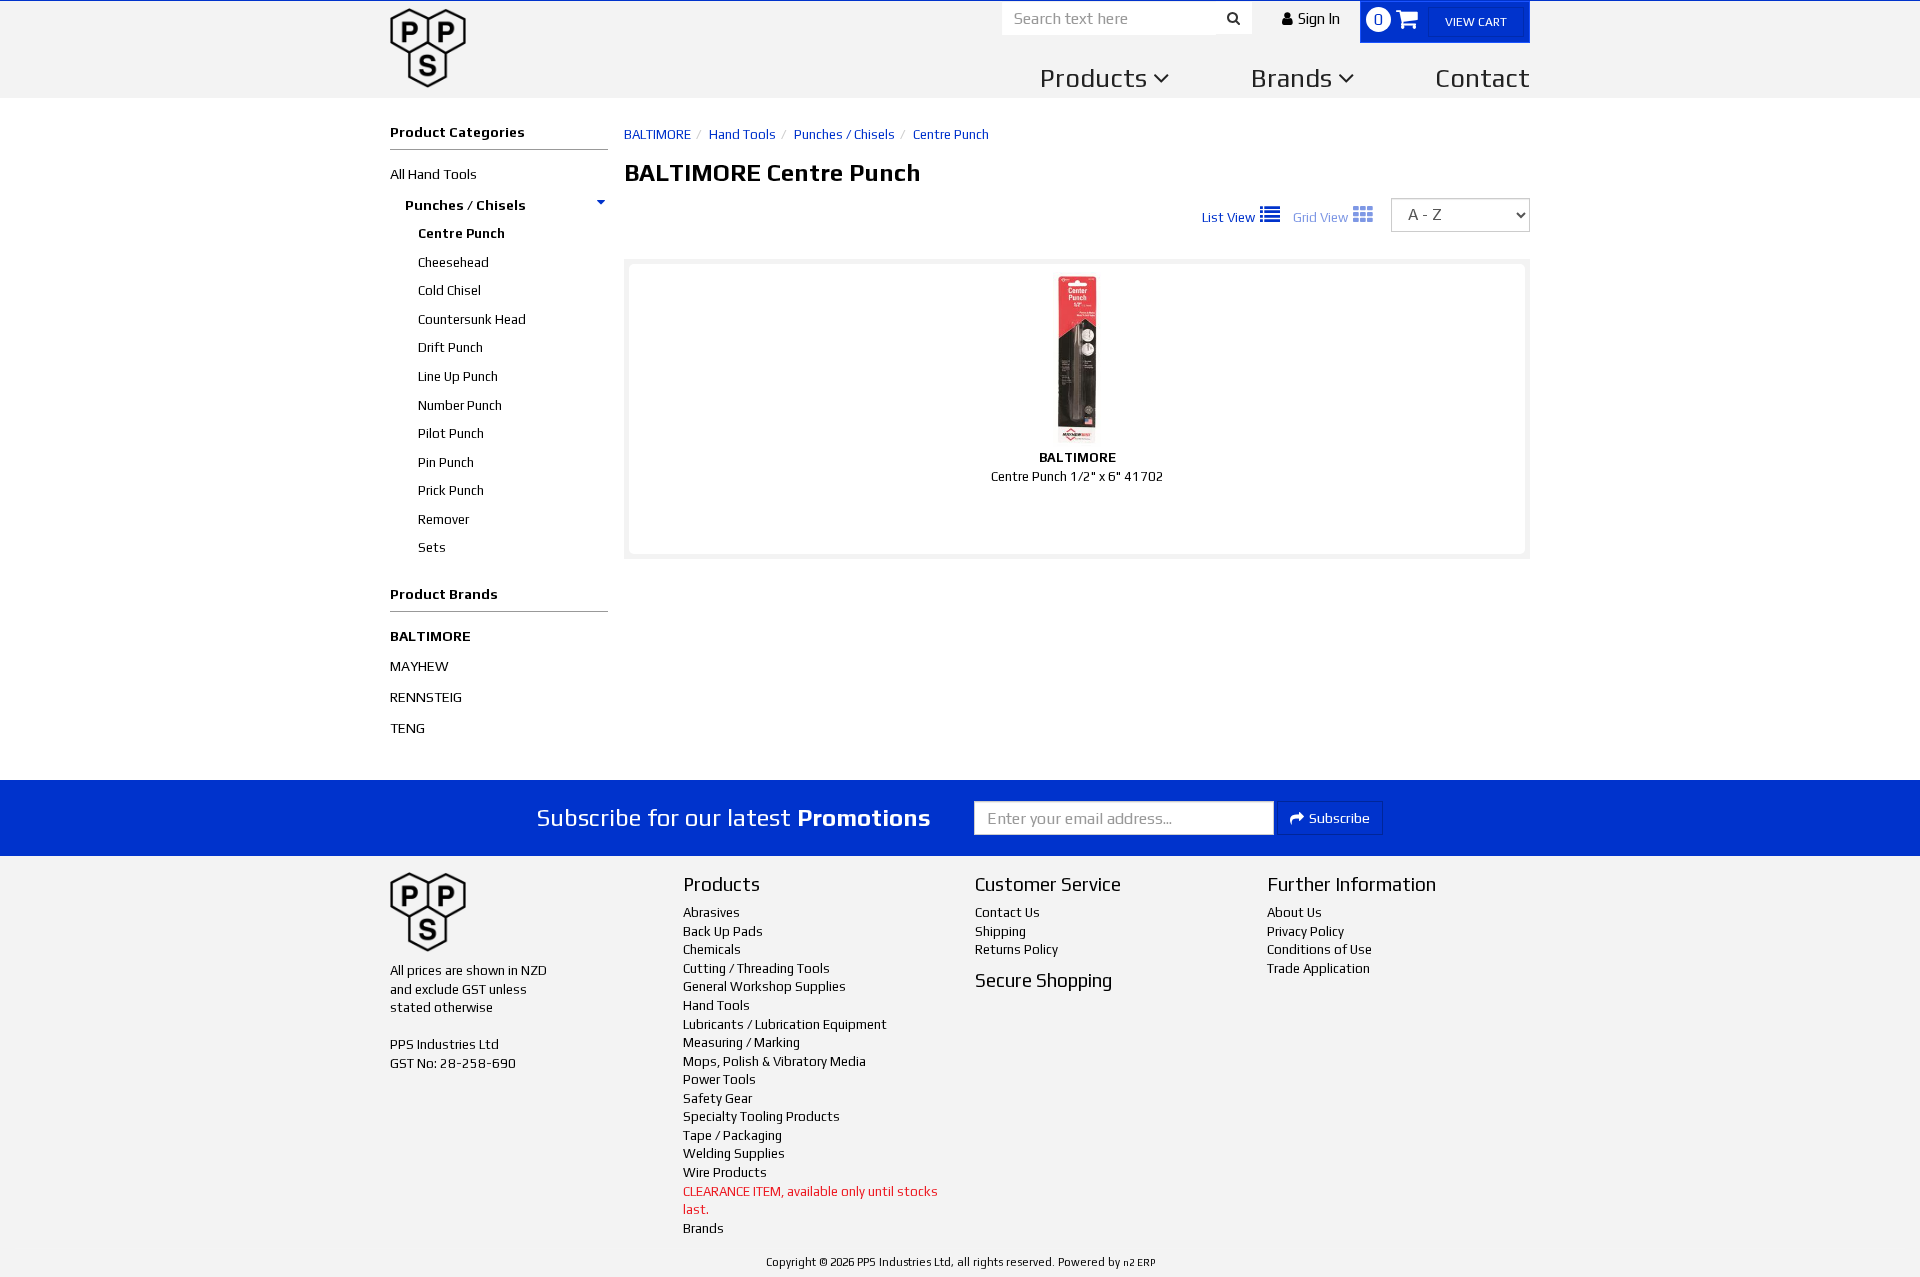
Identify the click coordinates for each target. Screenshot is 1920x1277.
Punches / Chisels (465, 205)
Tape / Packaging (732, 1135)
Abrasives (711, 912)
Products (1096, 78)
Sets (432, 547)
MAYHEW (419, 666)
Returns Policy (1016, 949)
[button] (1311, 18)
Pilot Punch (451, 433)
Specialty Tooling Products (761, 1116)
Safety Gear (717, 1098)
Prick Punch (451, 490)
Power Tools (719, 1079)
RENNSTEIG (426, 697)
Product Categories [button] (457, 132)
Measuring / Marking (741, 1042)
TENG (407, 728)
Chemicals (712, 949)
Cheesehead (453, 262)
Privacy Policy (1305, 931)
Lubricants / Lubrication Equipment (785, 1024)
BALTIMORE (430, 636)
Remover (443, 519)
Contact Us (1007, 912)
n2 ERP (1139, 1262)
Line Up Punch (458, 376)
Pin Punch (446, 462)
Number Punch (460, 405)
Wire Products (725, 1172)
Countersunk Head (472, 319)
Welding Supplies (734, 1153)
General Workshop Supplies (764, 986)
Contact (1482, 78)
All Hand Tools (433, 174)
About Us (1294, 912)
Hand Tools (742, 134)
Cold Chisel (449, 290)
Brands (1294, 78)
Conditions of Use (1319, 949)
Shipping (1000, 931)
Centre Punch (461, 233)
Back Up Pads (723, 931)
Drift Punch (450, 347)
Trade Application (1318, 968)
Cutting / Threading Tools (756, 968)
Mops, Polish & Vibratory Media (774, 1061)
